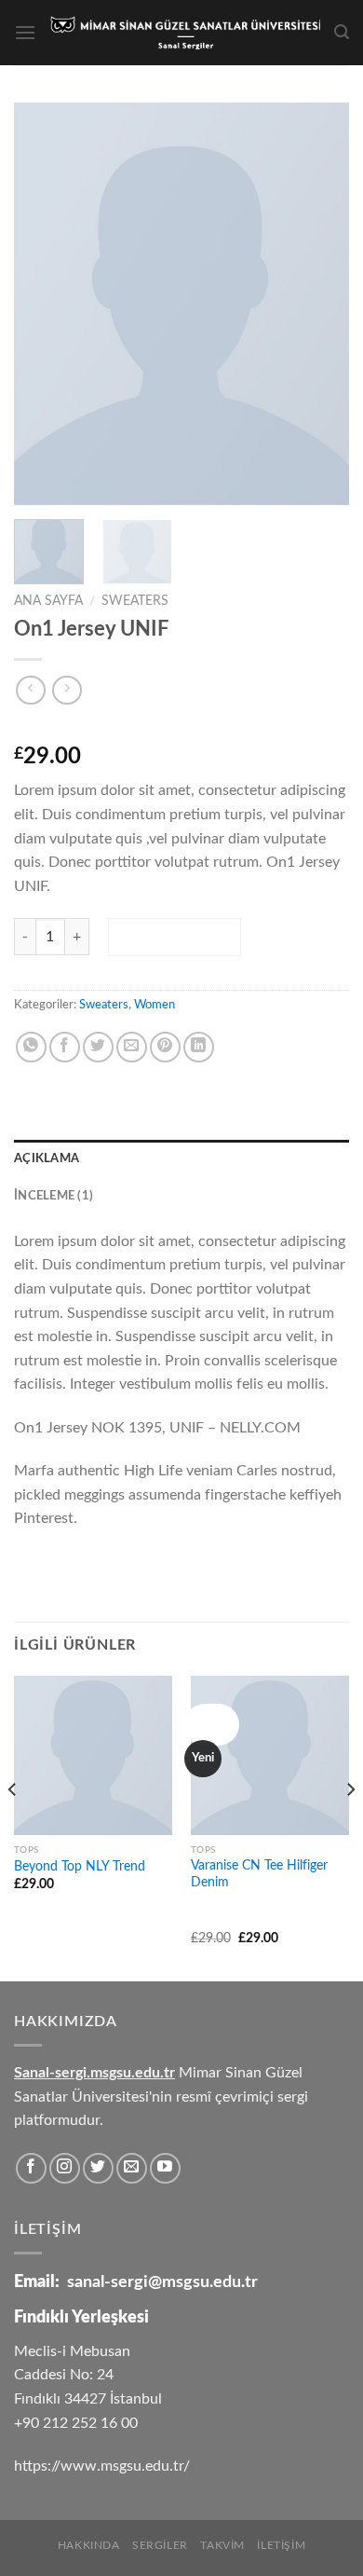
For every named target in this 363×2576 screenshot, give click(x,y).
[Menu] (25, 32)
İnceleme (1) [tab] (54, 1196)
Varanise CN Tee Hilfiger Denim (259, 1874)
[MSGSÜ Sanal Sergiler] (185, 33)
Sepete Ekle (174, 937)
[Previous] (44, 304)
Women (155, 1005)
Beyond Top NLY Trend (80, 1867)
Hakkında (89, 2545)
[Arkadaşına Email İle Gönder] (132, 1047)
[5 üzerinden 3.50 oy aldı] (229, 1911)
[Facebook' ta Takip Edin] (31, 2168)
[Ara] (342, 32)
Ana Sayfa (48, 601)
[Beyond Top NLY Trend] (93, 1755)
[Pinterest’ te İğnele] (165, 1047)
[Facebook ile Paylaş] (65, 1047)
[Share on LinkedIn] (199, 1047)
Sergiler (160, 2545)
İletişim (281, 2545)
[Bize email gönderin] (132, 2168)
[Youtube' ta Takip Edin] (165, 2168)
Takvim (222, 2545)
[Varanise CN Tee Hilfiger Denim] (270, 1755)
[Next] (319, 304)
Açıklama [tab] (47, 1158)
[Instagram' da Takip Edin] (65, 2168)
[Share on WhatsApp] (31, 1047)
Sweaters (135, 601)
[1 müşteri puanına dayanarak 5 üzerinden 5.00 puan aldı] (181, 727)
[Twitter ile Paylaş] (98, 1047)
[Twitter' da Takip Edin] (98, 2168)
